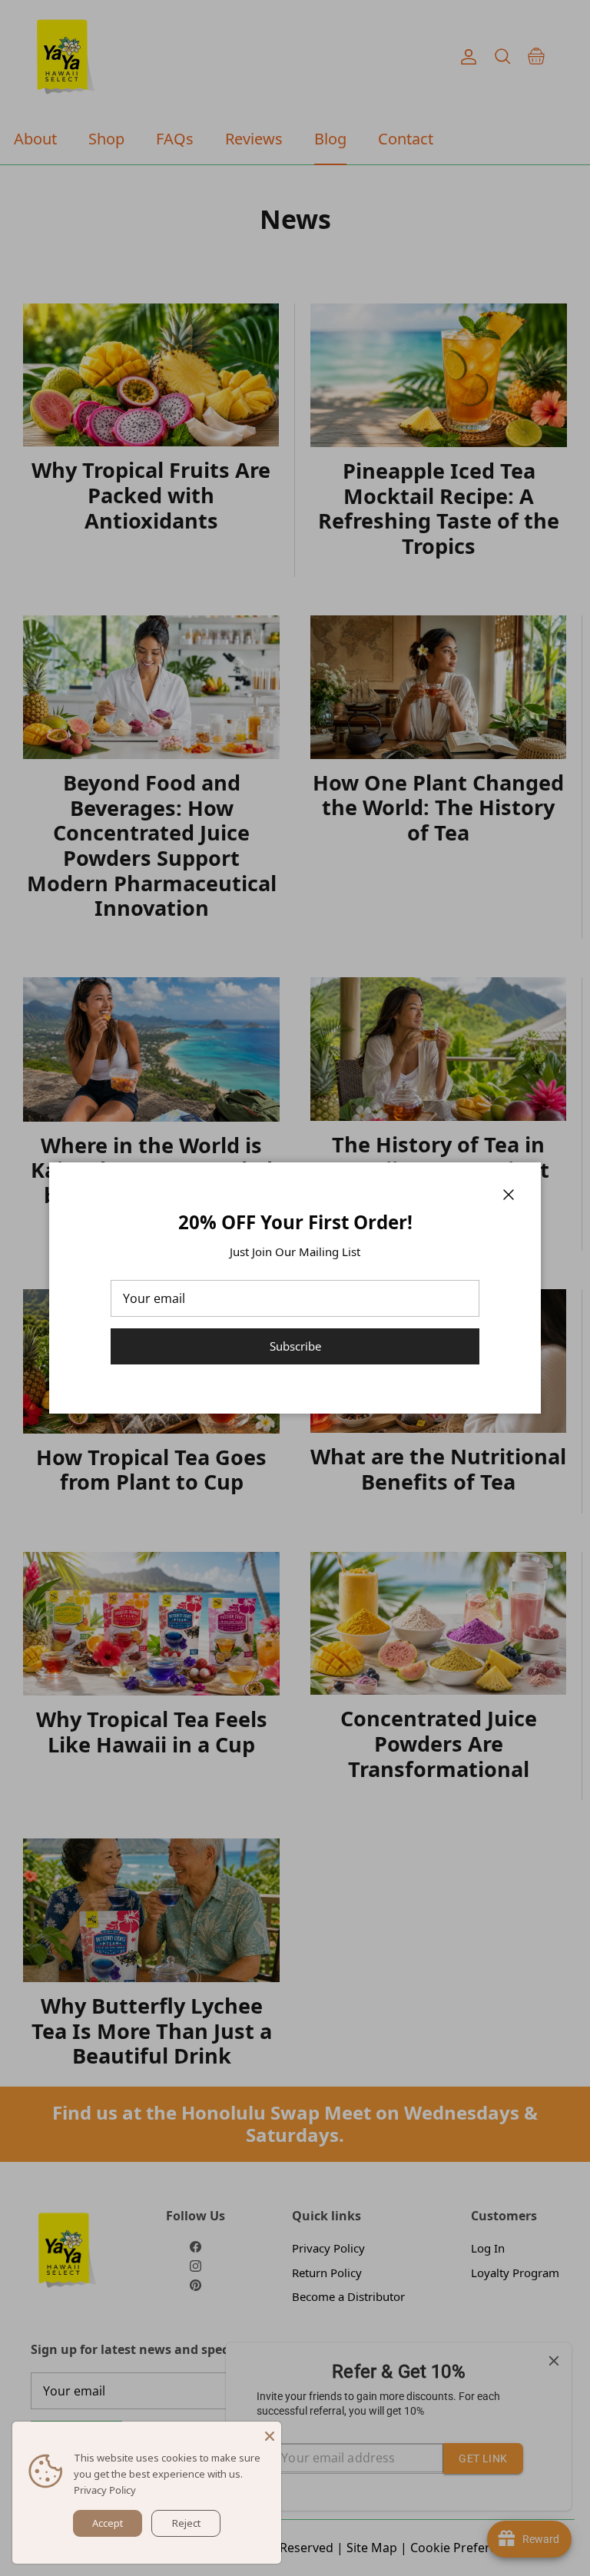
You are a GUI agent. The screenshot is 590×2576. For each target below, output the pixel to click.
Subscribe (295, 1346)
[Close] (270, 2433)
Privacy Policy (105, 2490)
